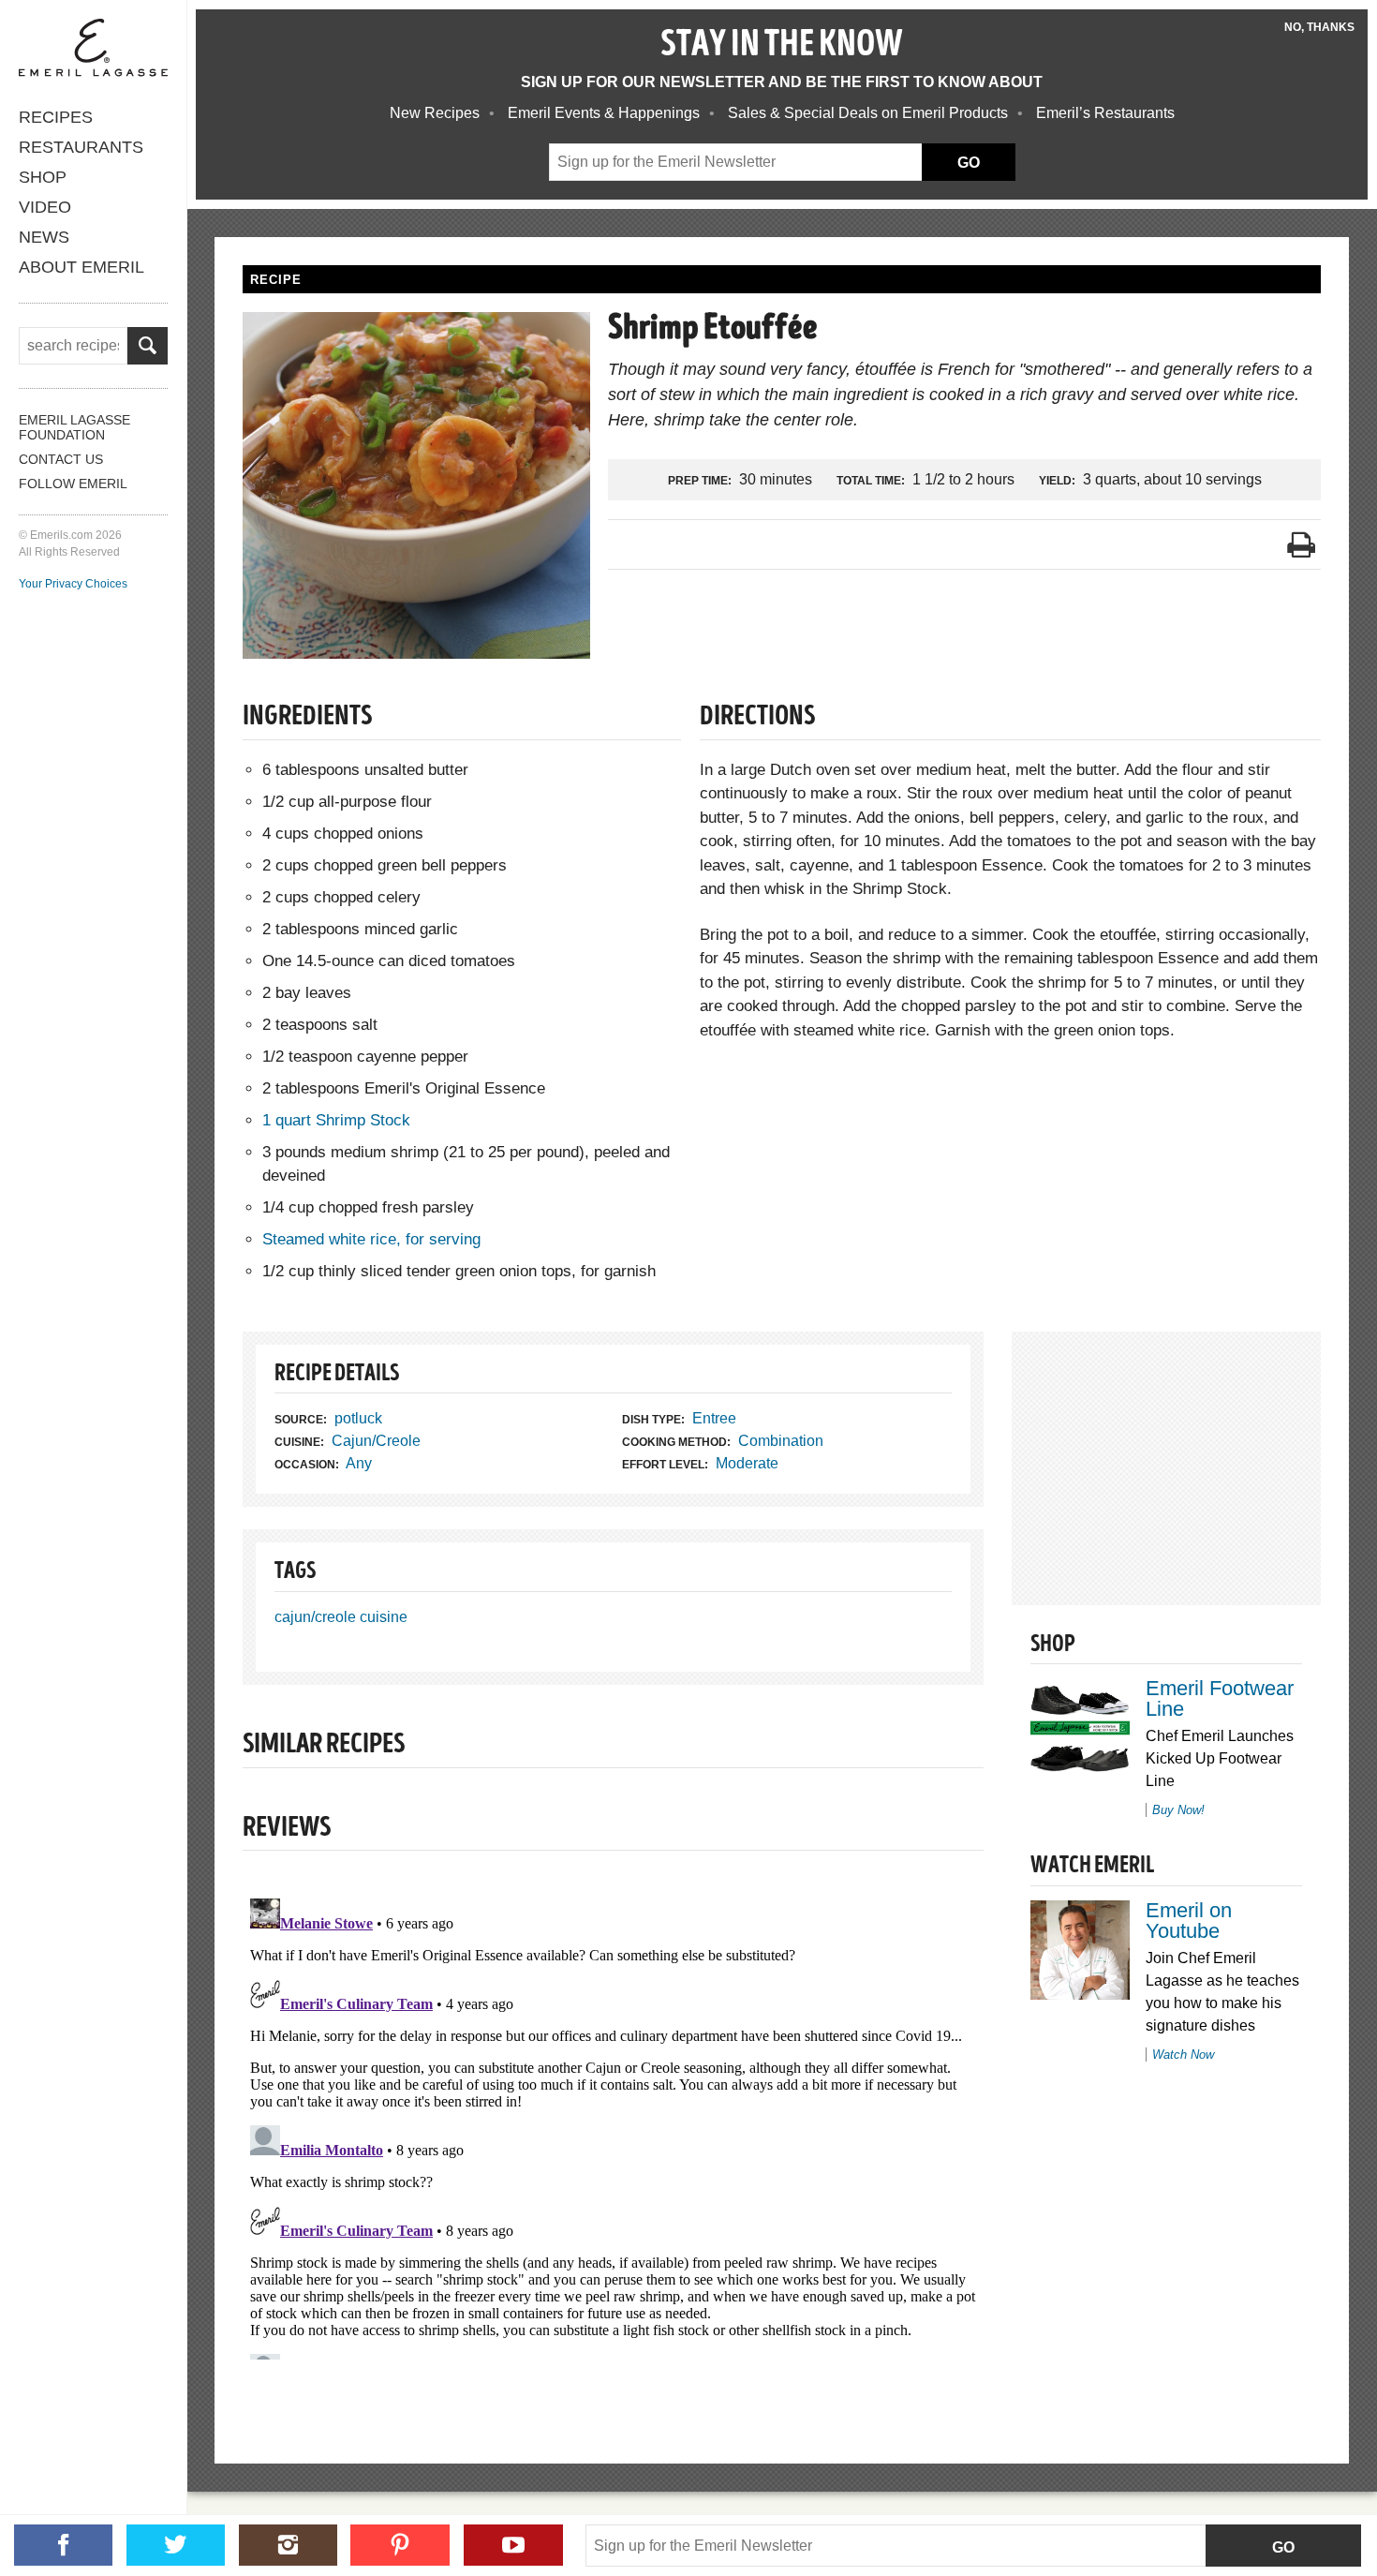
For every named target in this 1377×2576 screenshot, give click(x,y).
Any (359, 1463)
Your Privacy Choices (73, 584)
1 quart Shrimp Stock (336, 1120)
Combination (781, 1441)
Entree (714, 1418)
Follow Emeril (73, 484)
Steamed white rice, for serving (371, 1239)
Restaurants (81, 147)
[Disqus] (613, 2125)
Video (45, 207)
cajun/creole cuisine (341, 1617)
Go (1283, 2547)
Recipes (56, 117)
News (44, 237)
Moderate (747, 1463)
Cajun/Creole (376, 1441)
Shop (43, 177)
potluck (358, 1418)
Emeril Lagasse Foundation (74, 427)
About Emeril (81, 267)
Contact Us (61, 459)
